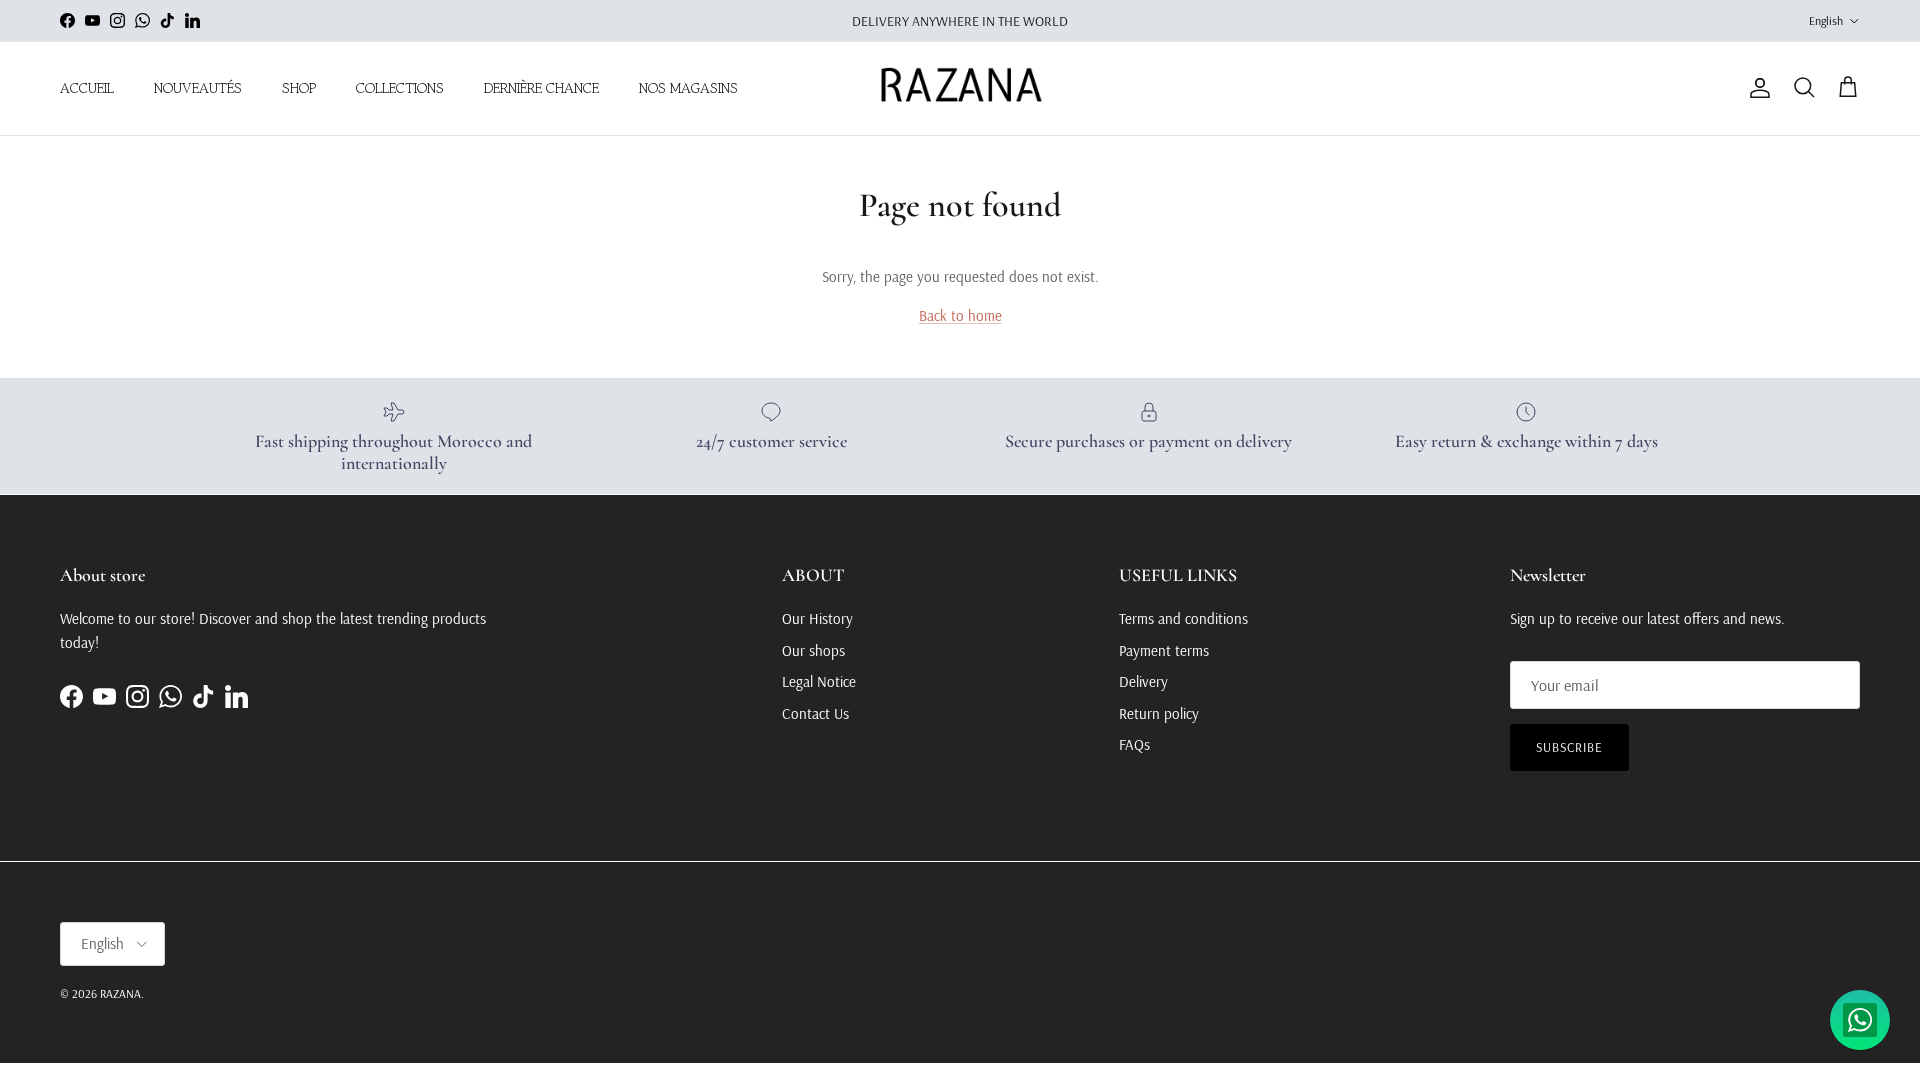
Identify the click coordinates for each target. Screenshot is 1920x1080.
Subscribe (1569, 747)
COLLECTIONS (400, 88)
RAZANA (120, 993)
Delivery (1143, 681)
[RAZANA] (960, 88)
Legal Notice (819, 681)
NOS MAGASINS (688, 88)
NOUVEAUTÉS (198, 88)
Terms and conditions (1183, 618)
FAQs (1134, 744)
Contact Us (815, 713)
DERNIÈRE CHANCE (541, 88)
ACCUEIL (87, 88)
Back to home (960, 315)
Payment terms (1164, 650)
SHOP (299, 88)
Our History (817, 618)
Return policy (1159, 713)
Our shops (813, 650)
